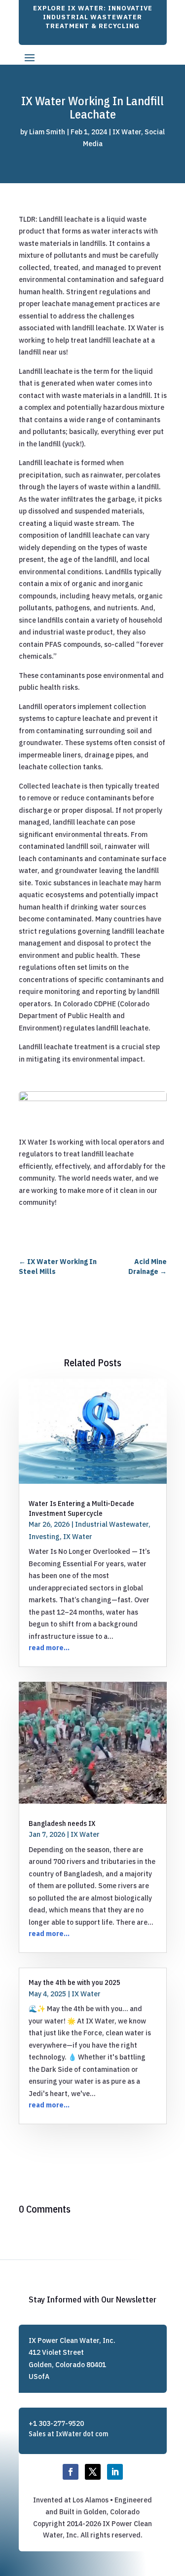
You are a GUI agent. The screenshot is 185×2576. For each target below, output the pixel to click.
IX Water (127, 132)
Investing (44, 1537)
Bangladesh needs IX (62, 1823)
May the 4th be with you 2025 (74, 1982)
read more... (49, 1648)
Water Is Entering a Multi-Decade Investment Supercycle (81, 1508)
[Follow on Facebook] (71, 2472)
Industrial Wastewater (112, 1524)
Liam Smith (47, 132)
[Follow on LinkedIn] (115, 2472)
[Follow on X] (93, 2472)
